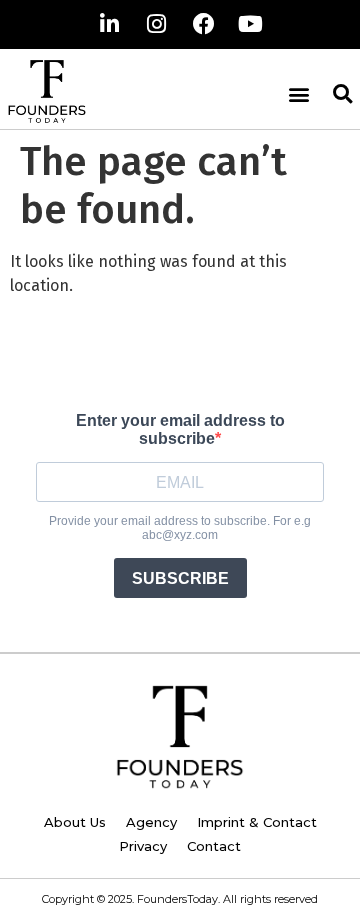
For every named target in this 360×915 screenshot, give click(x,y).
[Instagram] (157, 24)
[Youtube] (251, 24)
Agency (151, 822)
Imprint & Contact (257, 822)
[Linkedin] (110, 24)
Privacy (143, 846)
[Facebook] (204, 24)
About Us (75, 822)
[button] (298, 93)
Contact (214, 846)
